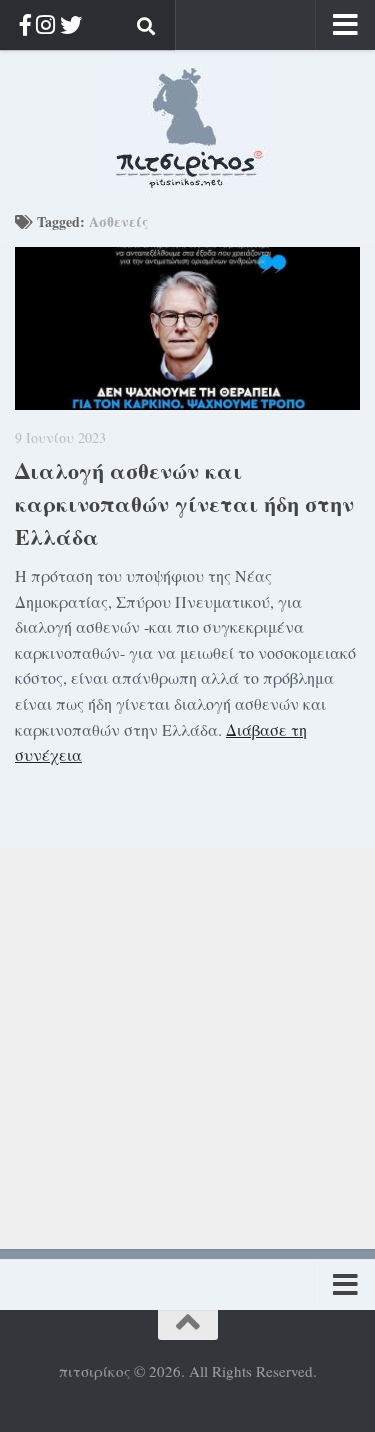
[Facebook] (25, 24)
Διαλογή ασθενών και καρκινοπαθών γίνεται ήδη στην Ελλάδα (184, 503)
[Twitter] (71, 24)
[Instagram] (45, 24)
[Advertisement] (187, 1035)
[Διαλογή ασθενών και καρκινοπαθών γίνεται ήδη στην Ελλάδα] (187, 328)
